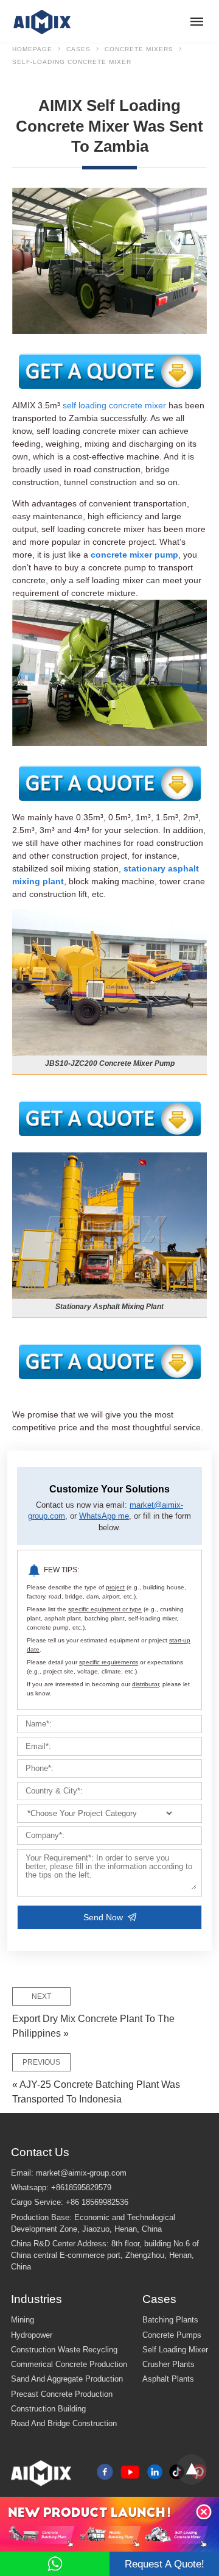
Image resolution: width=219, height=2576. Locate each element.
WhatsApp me (104, 1516)
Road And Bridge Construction (64, 2424)
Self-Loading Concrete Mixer (72, 62)
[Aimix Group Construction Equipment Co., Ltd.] (43, 21)
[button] (204, 2512)
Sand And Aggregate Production (67, 2379)
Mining (23, 2320)
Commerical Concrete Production (69, 2365)
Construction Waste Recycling (64, 2350)
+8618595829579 (81, 2188)
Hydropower (32, 2335)
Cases (78, 49)
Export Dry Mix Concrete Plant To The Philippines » (93, 2015)
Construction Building (48, 2409)
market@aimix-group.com (81, 2173)
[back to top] (192, 2469)
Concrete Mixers (139, 49)
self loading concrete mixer (114, 405)
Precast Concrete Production (62, 2394)
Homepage (32, 49)
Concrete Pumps (172, 2335)
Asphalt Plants (168, 2379)
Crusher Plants (169, 2365)
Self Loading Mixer (175, 2350)
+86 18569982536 (97, 2202)
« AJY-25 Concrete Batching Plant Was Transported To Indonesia (96, 2081)
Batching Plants (170, 2320)
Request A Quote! (165, 2564)
